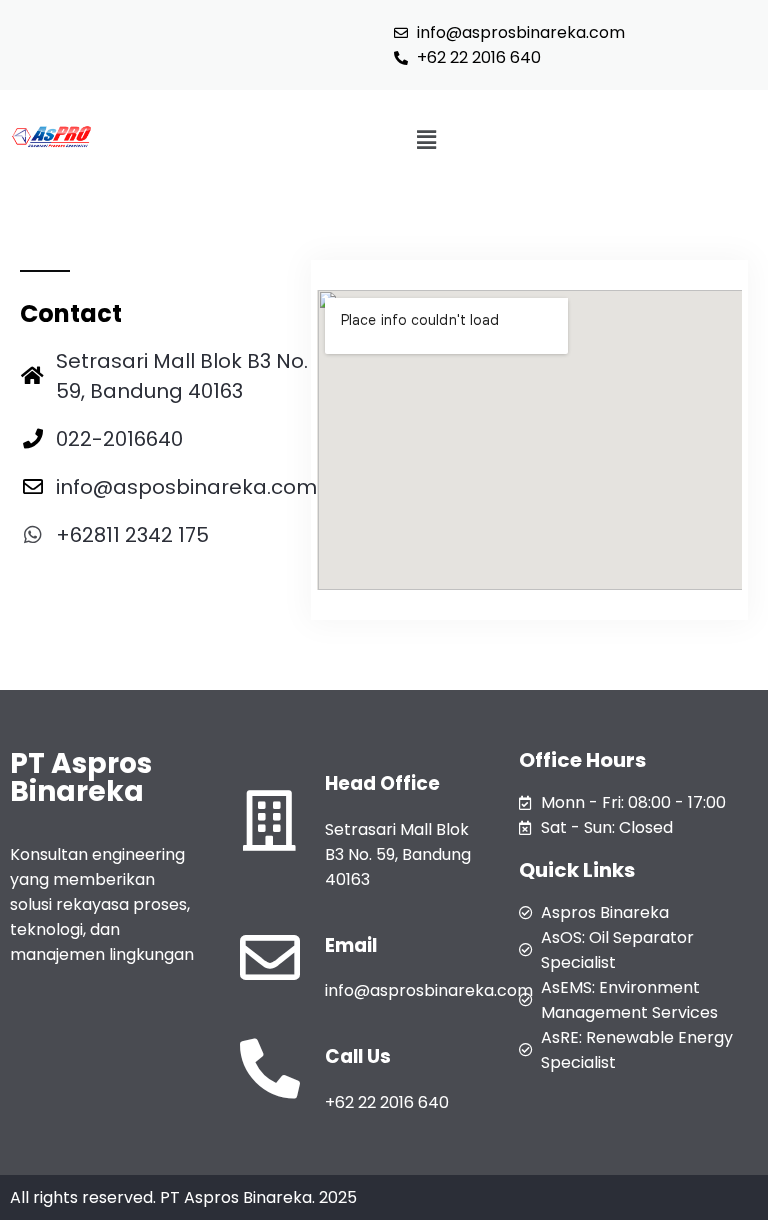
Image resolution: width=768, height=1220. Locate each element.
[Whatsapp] (115, 581)
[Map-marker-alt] (157, 581)
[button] (426, 140)
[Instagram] (73, 581)
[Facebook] (31, 581)
